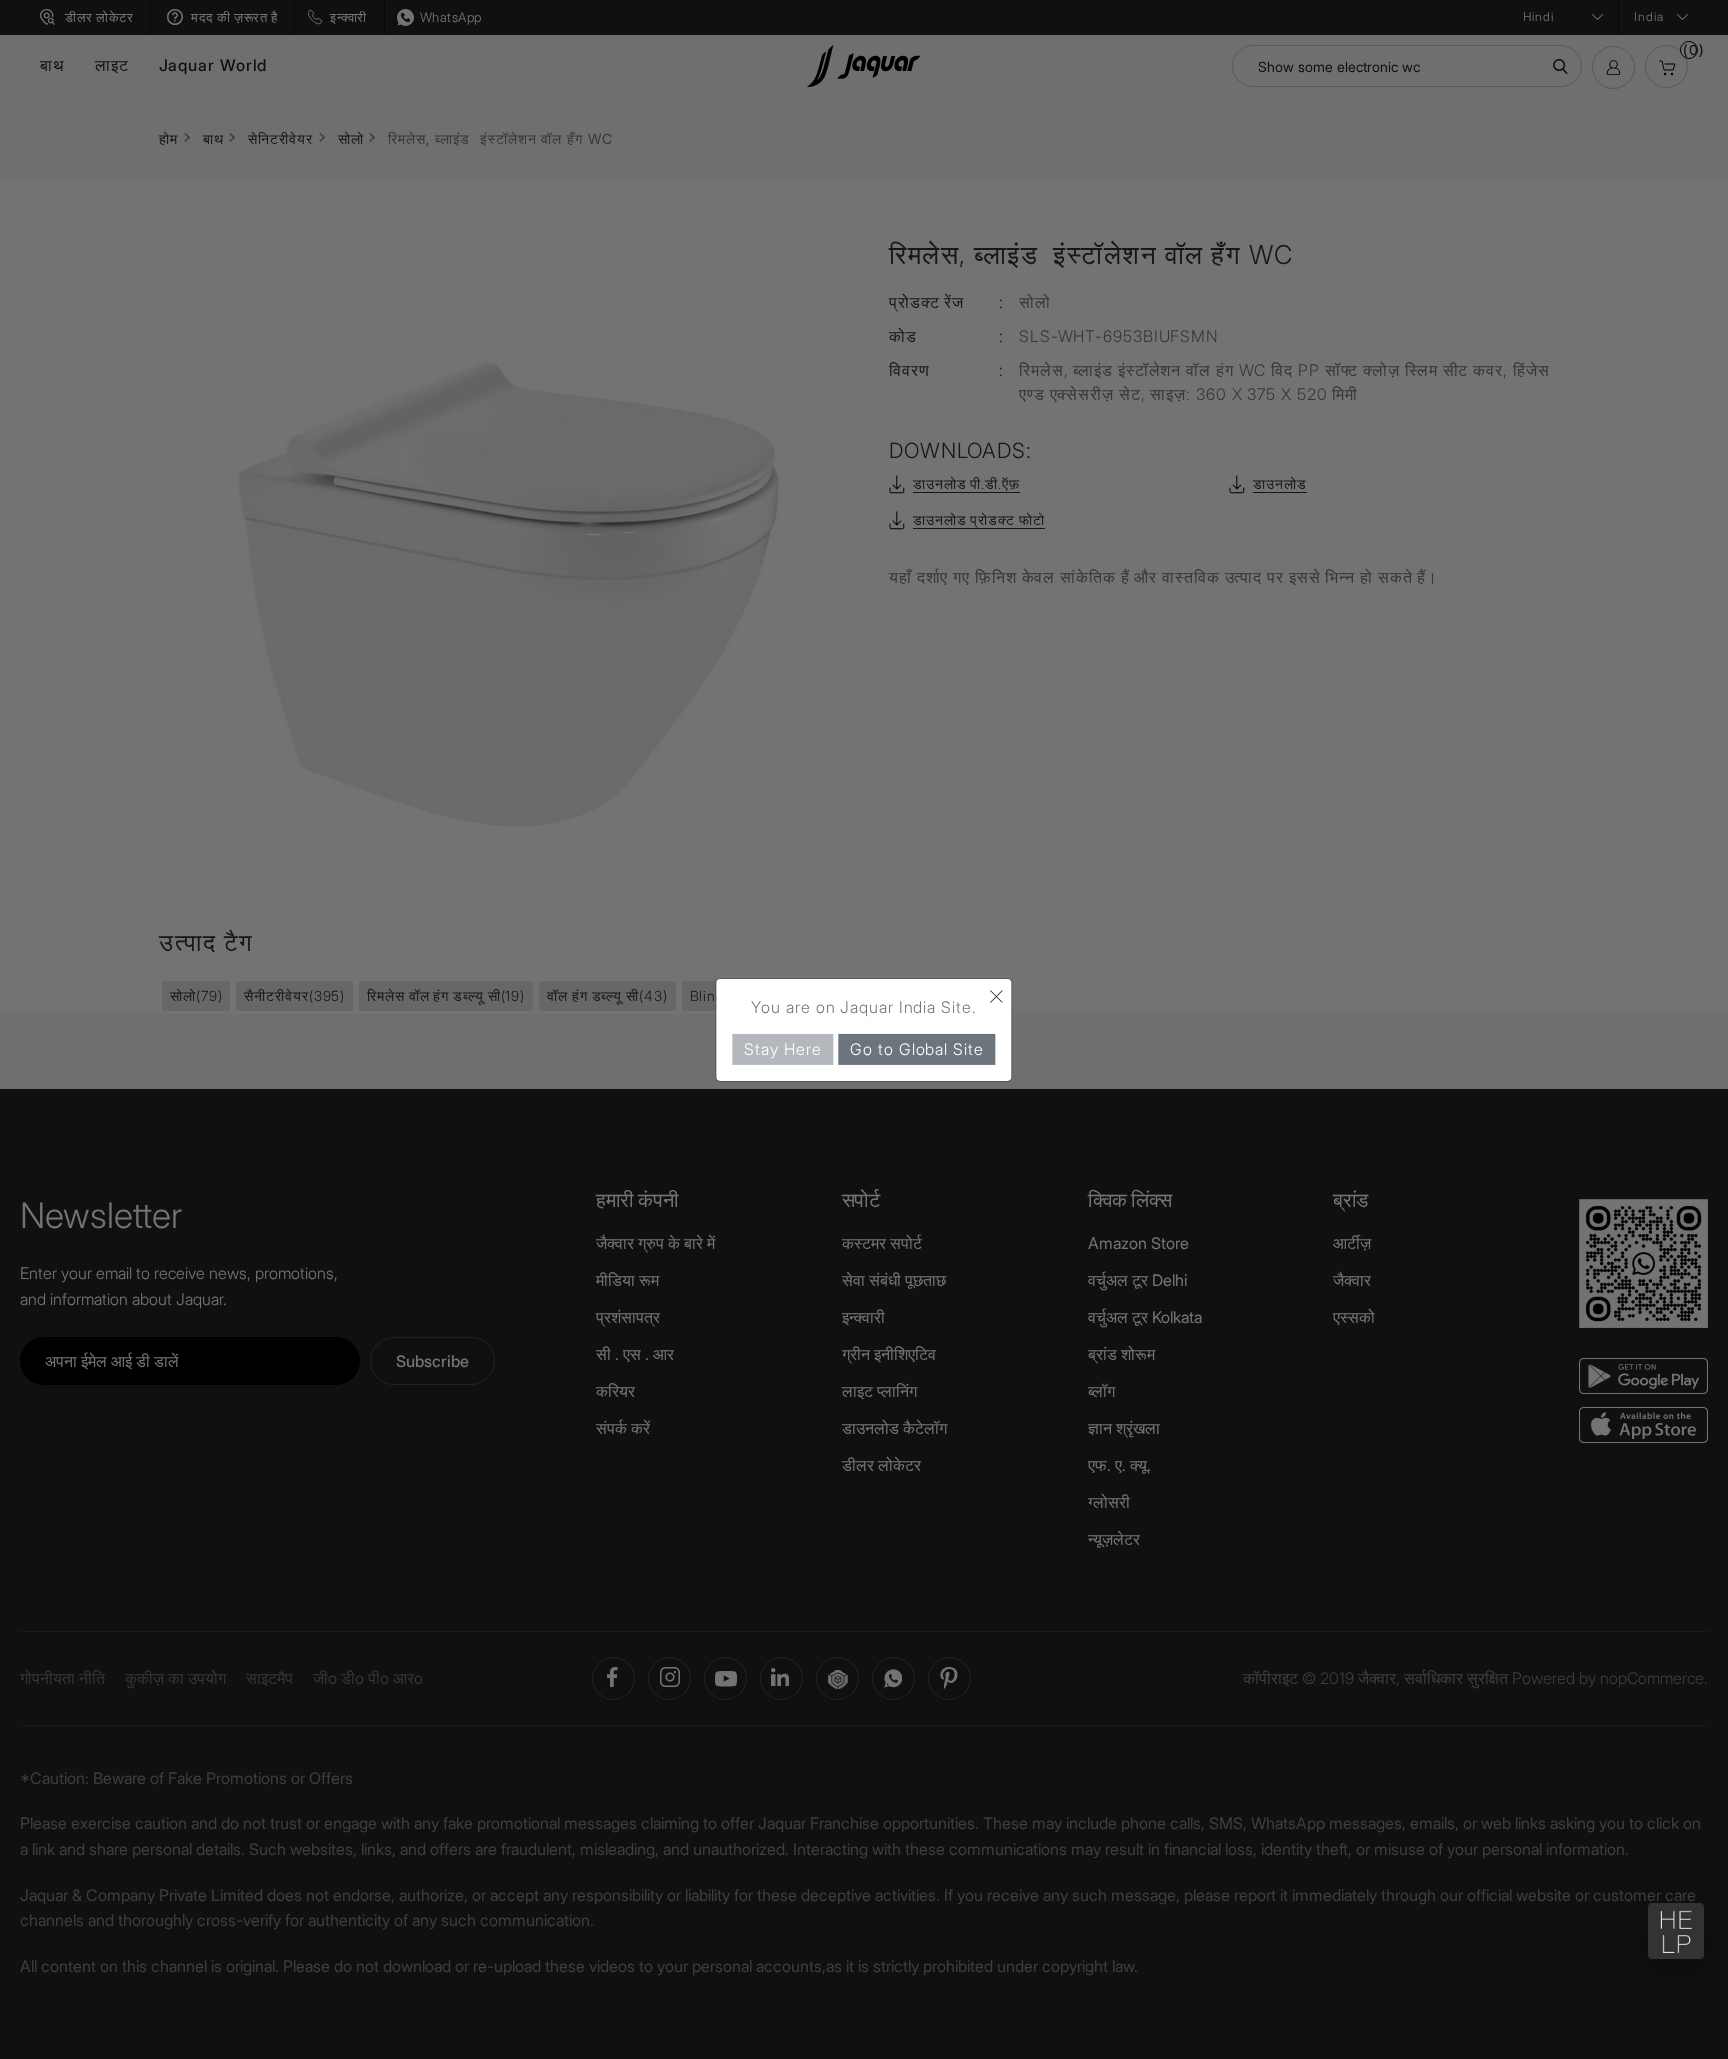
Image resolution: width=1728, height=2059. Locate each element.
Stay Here (782, 1048)
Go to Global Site (916, 1048)
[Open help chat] (1676, 1931)
